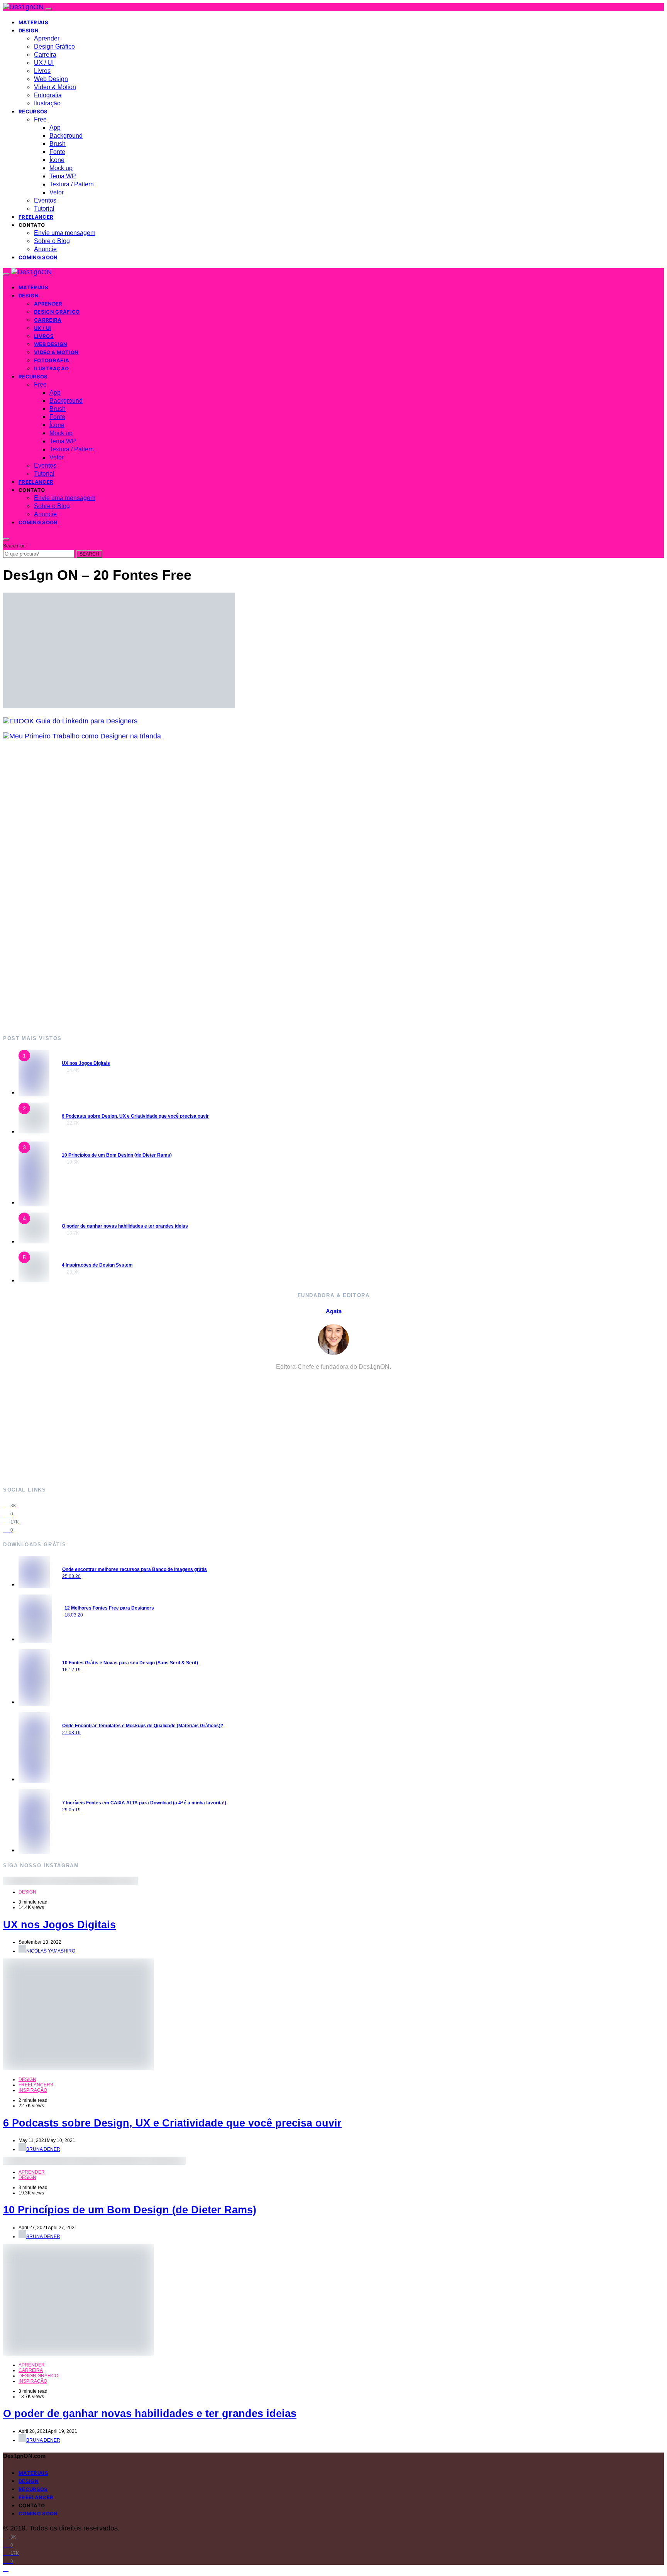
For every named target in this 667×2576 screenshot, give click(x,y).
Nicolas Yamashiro (51, 1951)
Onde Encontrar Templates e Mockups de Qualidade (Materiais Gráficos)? (143, 1726)
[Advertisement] (235, 887)
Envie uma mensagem (65, 233)
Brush (58, 144)
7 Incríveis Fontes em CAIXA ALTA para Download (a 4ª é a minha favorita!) (144, 1803)
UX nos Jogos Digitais (86, 1063)
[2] (34, 1131)
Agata (334, 1311)
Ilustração (47, 103)
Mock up (61, 168)
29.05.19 (71, 1810)
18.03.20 (74, 1615)
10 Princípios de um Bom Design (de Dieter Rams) (117, 1155)
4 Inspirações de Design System (97, 1265)
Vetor (57, 192)
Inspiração (33, 2090)
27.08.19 (71, 1733)
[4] (34, 1241)
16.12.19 (71, 1670)
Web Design (51, 79)
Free (40, 119)
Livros (42, 71)
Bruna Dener (43, 2149)
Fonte (57, 152)
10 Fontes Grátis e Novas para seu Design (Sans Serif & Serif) (130, 1663)
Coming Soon (38, 257)
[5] (34, 1280)
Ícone (57, 160)
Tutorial (44, 209)
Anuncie (45, 249)
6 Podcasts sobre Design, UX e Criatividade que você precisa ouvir (135, 1116)
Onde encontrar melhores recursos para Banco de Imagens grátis (135, 1569)
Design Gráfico (54, 46)
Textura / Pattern (72, 184)
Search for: (14, 546)
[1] (34, 1092)
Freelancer (36, 217)
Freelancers (36, 2085)
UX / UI (44, 63)
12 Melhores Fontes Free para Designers (109, 1608)
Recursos (33, 111)
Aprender (47, 38)
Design (29, 30)
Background (66, 136)
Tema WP (63, 176)
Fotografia (48, 95)
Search (89, 554)
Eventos (45, 200)
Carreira (45, 55)
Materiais (33, 22)
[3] (34, 1202)
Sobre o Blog (52, 241)
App (55, 128)
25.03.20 (71, 1576)
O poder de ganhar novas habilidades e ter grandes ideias (125, 1226)
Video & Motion (55, 87)
